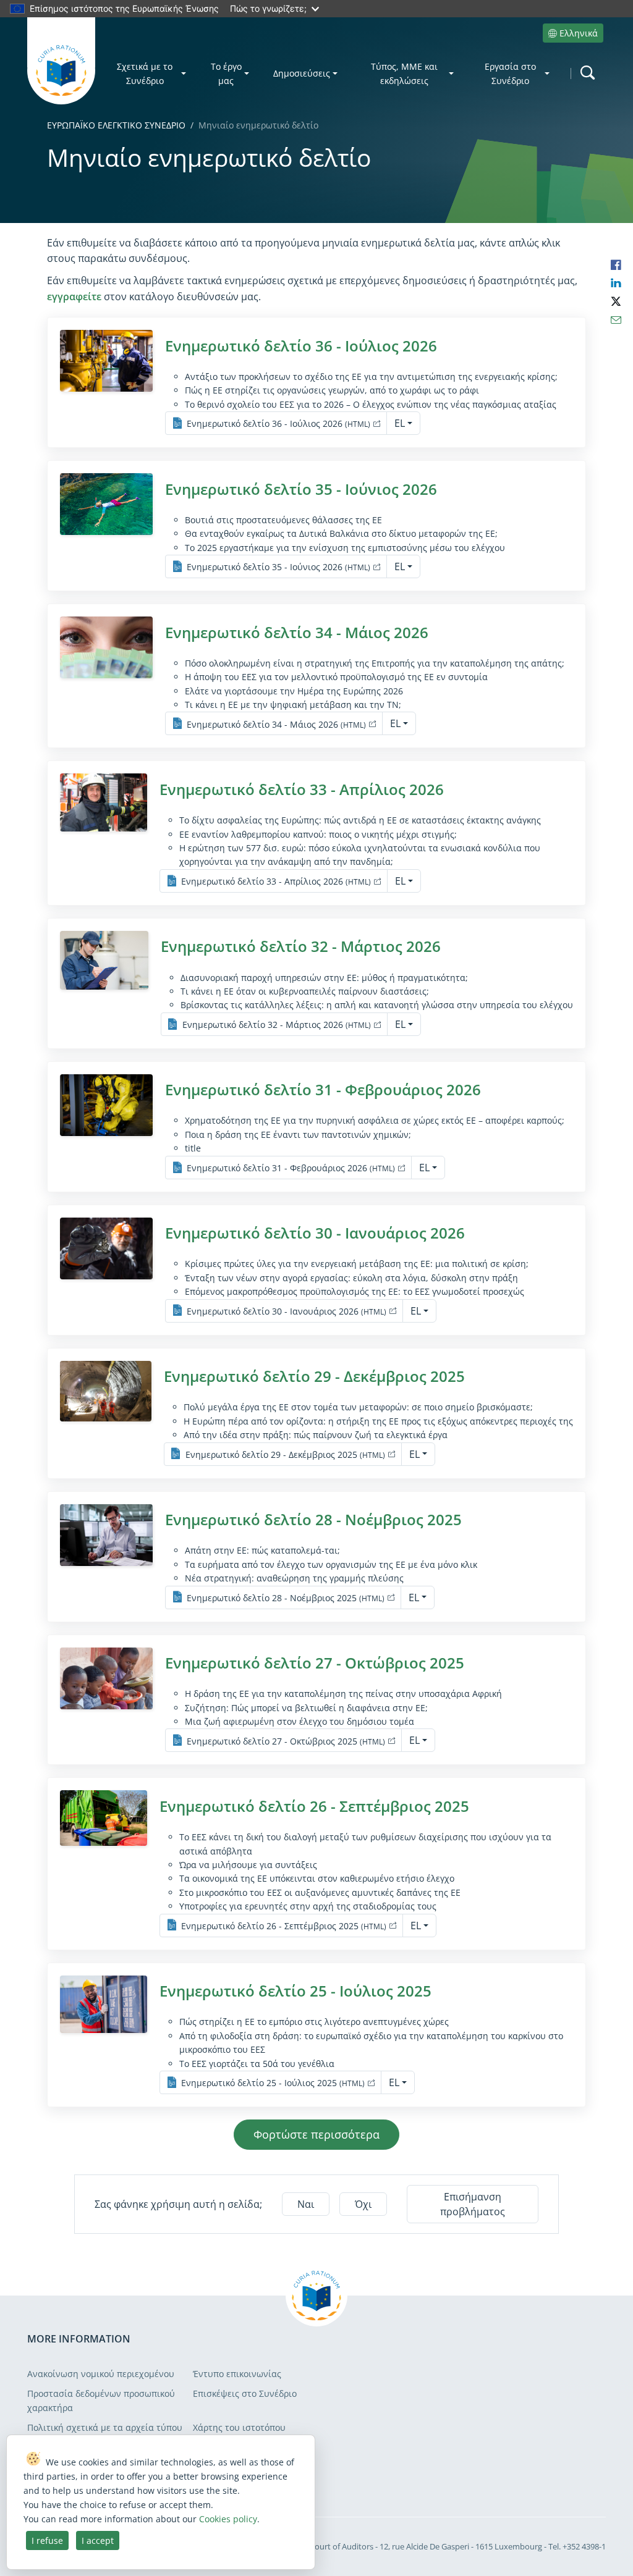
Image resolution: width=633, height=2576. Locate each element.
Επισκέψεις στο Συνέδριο (245, 2393)
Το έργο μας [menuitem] (226, 74)
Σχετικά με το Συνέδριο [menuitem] (145, 74)
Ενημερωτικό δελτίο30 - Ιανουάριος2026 (315, 1233)
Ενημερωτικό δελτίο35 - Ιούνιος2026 (301, 489)
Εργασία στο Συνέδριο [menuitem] (510, 74)
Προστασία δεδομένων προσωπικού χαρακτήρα (101, 2400)
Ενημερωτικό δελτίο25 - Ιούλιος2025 (295, 1991)
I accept (98, 2540)
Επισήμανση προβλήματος (473, 2204)
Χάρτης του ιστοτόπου (239, 2427)
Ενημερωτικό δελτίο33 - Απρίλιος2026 (302, 789)
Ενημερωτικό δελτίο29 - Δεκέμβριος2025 (314, 1376)
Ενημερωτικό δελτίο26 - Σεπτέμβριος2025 (314, 1806)
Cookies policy (228, 2519)
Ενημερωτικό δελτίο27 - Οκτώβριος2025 (315, 1663)
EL (400, 423)
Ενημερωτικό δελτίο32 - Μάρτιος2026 (301, 946)
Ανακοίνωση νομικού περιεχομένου (101, 2374)
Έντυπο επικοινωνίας (237, 2374)
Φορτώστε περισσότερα (316, 2134)
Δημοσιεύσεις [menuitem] (302, 73)
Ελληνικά (579, 33)
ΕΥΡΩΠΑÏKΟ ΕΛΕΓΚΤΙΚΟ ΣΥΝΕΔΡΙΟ (116, 125)
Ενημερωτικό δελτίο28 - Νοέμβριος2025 (313, 1519)
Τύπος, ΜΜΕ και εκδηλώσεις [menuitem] (404, 74)
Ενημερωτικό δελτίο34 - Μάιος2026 (297, 632)
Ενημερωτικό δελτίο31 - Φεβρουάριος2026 (323, 1089)
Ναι (306, 2204)
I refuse (47, 2540)
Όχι (363, 2204)
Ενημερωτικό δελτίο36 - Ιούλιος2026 (301, 346)
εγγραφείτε (74, 297)
